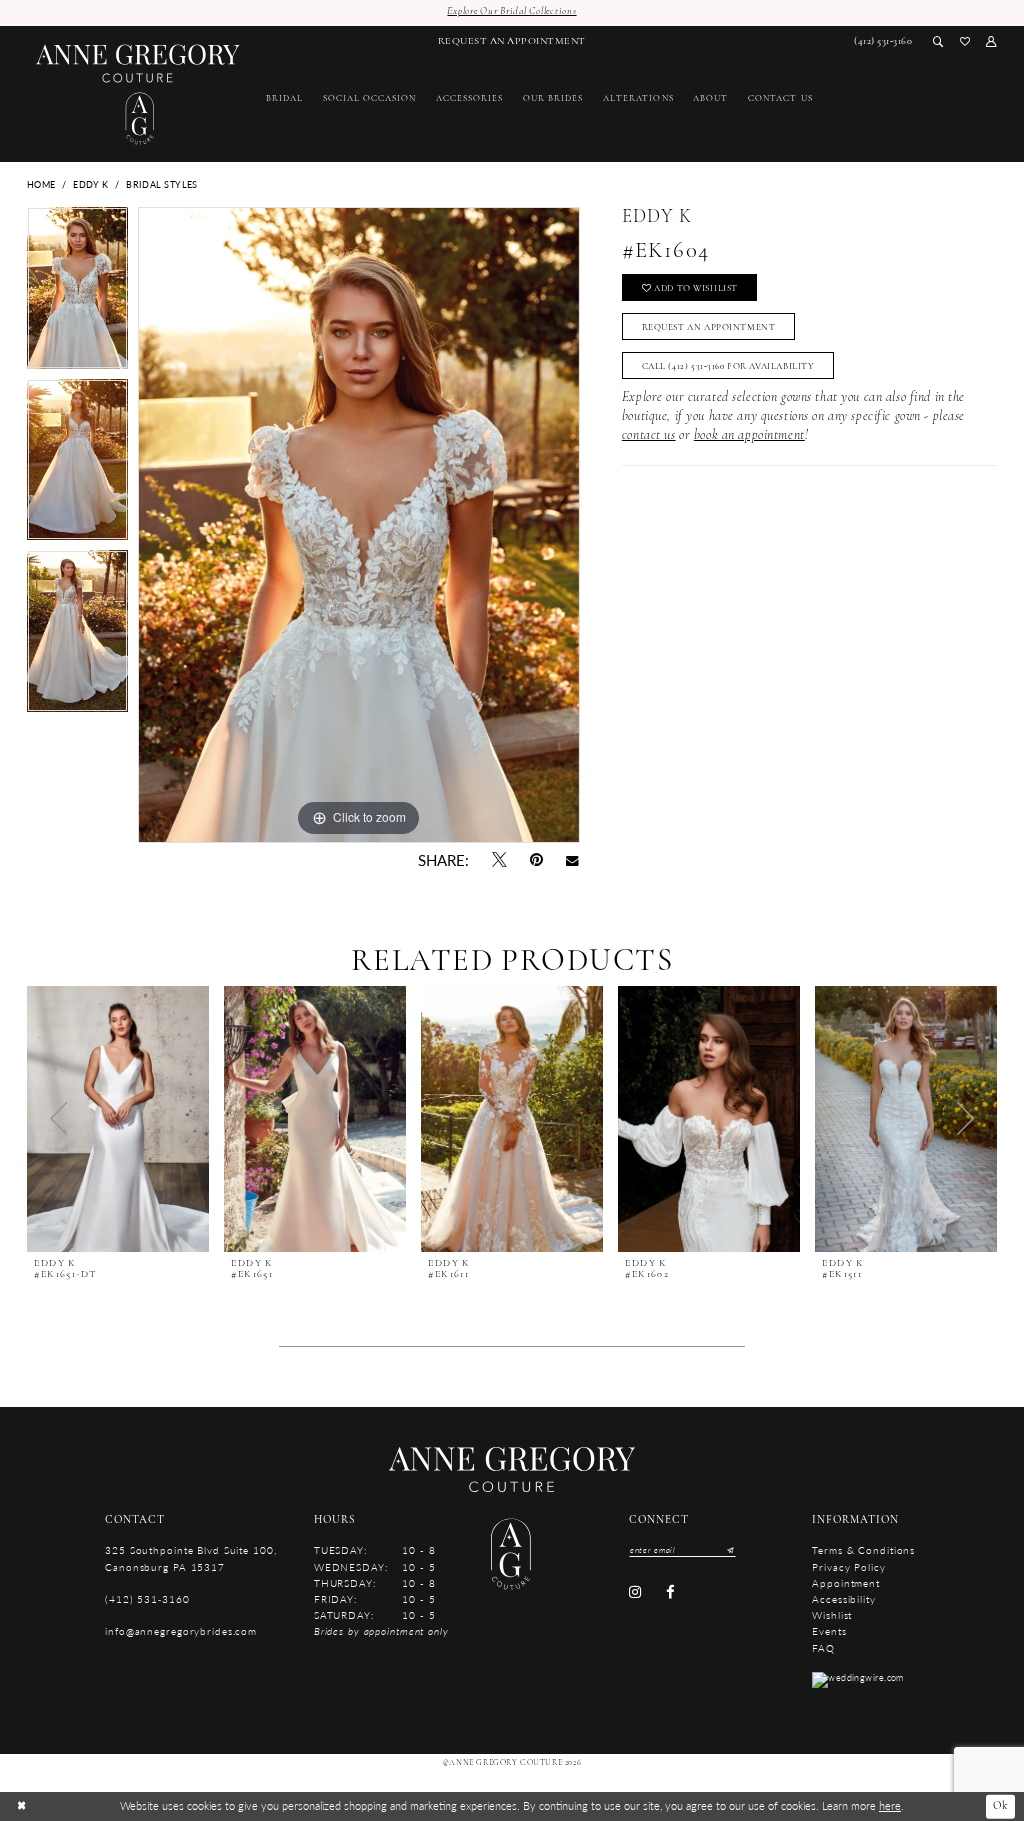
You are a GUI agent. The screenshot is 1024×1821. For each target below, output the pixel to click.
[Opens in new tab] (858, 1678)
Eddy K (91, 185)
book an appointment (749, 435)
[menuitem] (512, 42)
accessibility (844, 1598)
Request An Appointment (709, 327)
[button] (991, 42)
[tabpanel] (77, 293)
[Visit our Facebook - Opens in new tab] (669, 1592)
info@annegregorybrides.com (181, 1630)
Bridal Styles (162, 185)
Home (41, 185)
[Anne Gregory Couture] (138, 94)
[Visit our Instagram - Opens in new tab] (636, 1592)
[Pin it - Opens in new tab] (536, 861)
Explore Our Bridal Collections (511, 11)
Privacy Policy (848, 1566)
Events (829, 1630)
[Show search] (938, 42)
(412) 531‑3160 (147, 1598)
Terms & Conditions (863, 1549)
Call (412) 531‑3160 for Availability (728, 366)
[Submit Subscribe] (728, 1549)
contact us (649, 435)
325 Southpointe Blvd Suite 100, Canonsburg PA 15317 (190, 1557)
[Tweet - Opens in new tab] (499, 861)
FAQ (823, 1647)
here (890, 1805)
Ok (1000, 1805)
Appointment (846, 1582)
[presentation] (118, 1119)
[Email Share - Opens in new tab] (573, 860)
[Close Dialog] (21, 1806)
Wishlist (832, 1614)
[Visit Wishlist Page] (965, 42)
